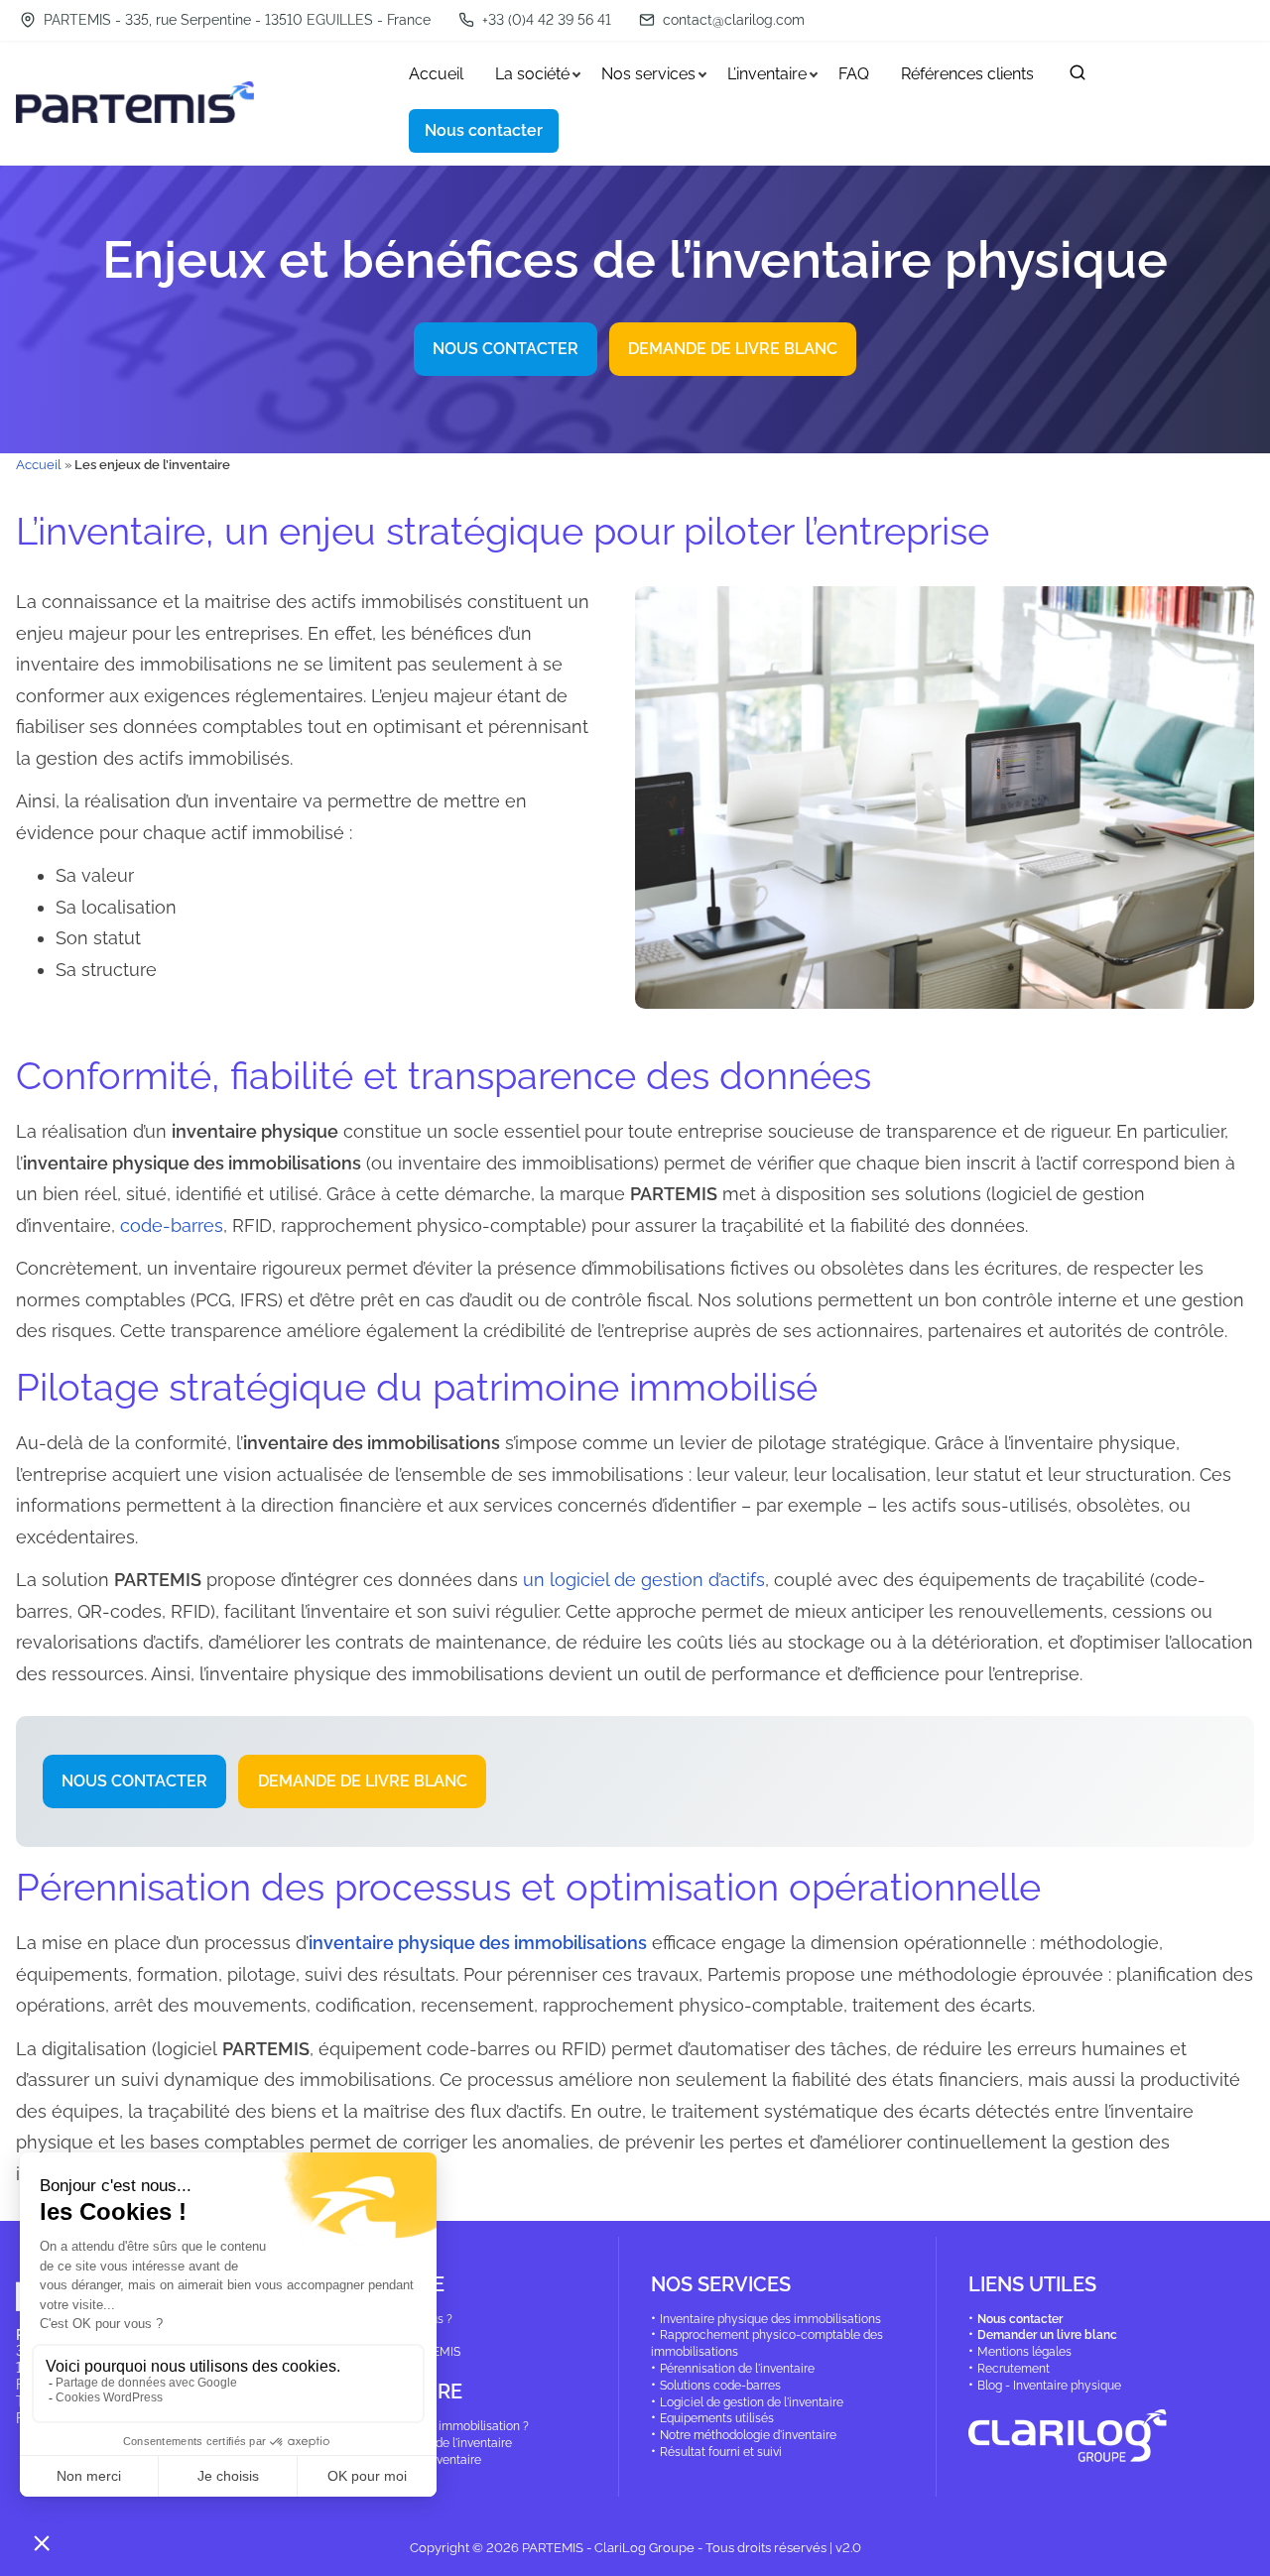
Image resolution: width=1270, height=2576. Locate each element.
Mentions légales (1024, 2352)
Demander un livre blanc (1047, 2335)
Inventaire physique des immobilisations (770, 2319)
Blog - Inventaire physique (1049, 2386)
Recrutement (1014, 2369)
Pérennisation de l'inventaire (737, 2369)
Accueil (39, 464)
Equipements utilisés (717, 2418)
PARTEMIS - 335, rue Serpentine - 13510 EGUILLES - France (235, 20)
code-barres (172, 1226)
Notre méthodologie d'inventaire (748, 2435)
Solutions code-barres (720, 2386)
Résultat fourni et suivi (721, 2452)
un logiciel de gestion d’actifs (644, 1580)
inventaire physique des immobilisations (478, 1943)
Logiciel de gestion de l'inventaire (752, 2402)
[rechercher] (1078, 77)
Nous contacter (1020, 2319)
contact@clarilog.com (734, 20)
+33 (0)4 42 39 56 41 (545, 20)
